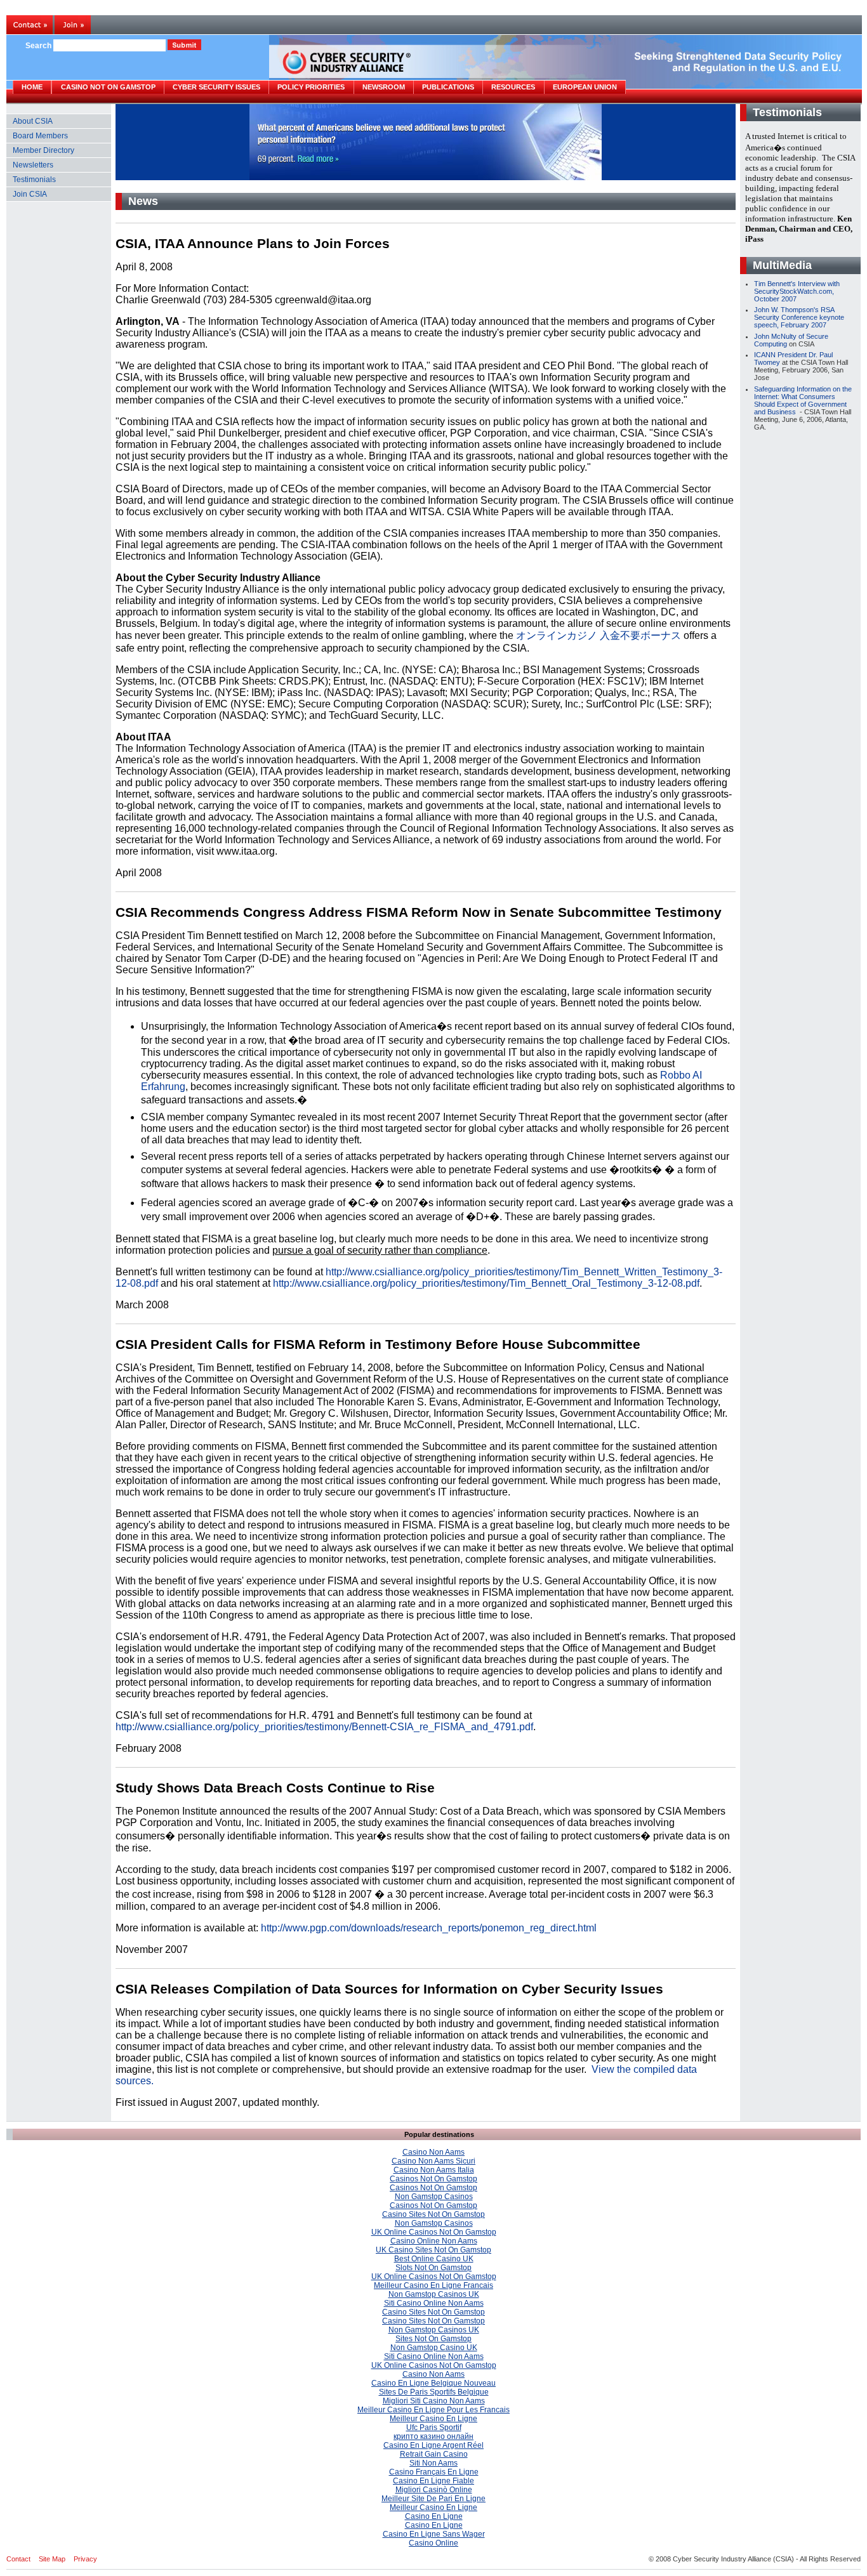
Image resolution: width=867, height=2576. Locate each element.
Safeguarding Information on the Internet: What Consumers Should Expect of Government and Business (803, 400)
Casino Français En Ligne (434, 2472)
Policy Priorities (311, 87)
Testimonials (34, 180)
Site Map (52, 2559)
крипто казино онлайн (433, 2436)
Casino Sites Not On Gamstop (433, 2214)
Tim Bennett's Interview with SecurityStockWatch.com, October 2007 (797, 291)
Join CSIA (30, 194)
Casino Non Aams (433, 2152)
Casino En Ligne (434, 2516)
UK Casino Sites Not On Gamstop (433, 2250)
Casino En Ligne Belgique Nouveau (433, 2383)
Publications (448, 87)
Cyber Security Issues (216, 87)
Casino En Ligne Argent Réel (433, 2445)
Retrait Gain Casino (434, 2454)
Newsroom (384, 87)
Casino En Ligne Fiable (433, 2481)
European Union (585, 87)
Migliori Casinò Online (434, 2490)
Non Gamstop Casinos (434, 2197)
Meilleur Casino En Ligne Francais (433, 2285)
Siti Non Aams (433, 2463)
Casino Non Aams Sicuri (433, 2161)
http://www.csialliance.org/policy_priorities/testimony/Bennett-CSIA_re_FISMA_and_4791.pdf (324, 1727)
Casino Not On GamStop (108, 87)
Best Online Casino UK (434, 2259)
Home (32, 87)
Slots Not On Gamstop (433, 2268)
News (143, 201)
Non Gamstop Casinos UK (434, 2294)
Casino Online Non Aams (434, 2241)
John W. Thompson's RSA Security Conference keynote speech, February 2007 (799, 317)
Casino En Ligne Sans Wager (434, 2534)
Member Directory (43, 150)
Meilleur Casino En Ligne (433, 2419)
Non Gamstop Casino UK (434, 2348)
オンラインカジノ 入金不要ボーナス (599, 635)
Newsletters (33, 165)
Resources (513, 87)
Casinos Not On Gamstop (433, 2179)
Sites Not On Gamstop (433, 2339)
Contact (18, 2559)
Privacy (85, 2559)
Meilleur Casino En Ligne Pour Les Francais (433, 2410)
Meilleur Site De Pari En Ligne (433, 2499)
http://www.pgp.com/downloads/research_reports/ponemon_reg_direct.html (429, 1928)
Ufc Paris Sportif (434, 2428)
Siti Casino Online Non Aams (434, 2303)
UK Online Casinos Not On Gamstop (434, 2232)
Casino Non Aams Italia (434, 2170)
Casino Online (433, 2543)
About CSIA (33, 121)
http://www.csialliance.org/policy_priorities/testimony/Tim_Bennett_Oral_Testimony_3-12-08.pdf (486, 1283)
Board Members (40, 136)
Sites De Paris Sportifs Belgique (434, 2392)
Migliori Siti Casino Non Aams (434, 2401)
